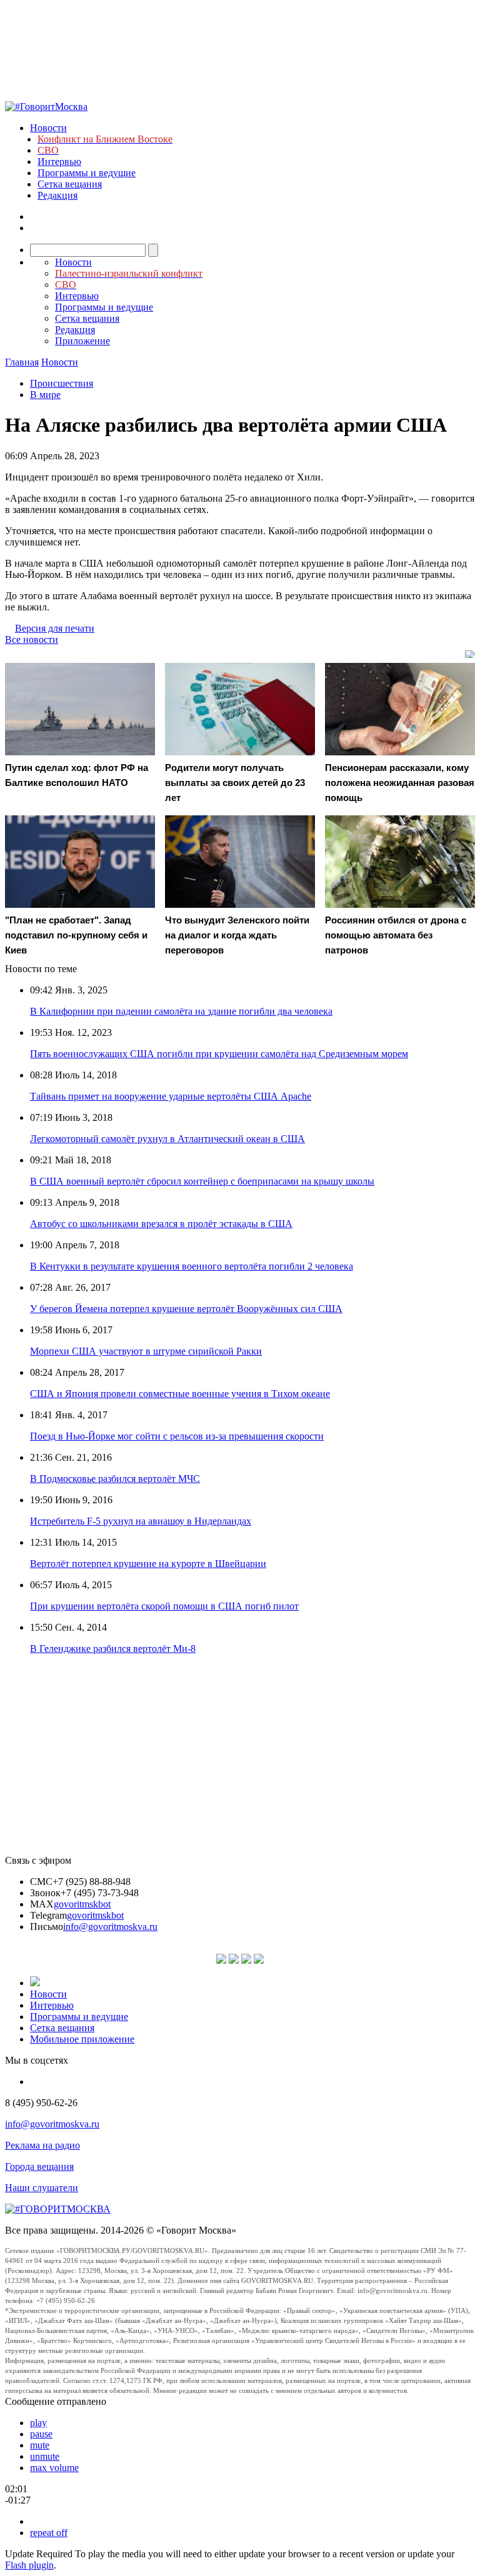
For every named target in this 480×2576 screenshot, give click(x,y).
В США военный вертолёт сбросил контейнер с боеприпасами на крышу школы (202, 1181)
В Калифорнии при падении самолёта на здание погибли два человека (181, 1011)
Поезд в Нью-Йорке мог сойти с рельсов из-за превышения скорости (177, 1436)
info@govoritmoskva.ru (110, 1927)
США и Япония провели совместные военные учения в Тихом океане (180, 1394)
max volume (54, 2468)
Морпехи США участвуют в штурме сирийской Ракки (146, 1351)
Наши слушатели (42, 2188)
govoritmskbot (82, 1904)
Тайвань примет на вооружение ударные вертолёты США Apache (171, 1096)
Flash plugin (29, 2565)
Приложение (82, 341)
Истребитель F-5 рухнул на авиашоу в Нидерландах (141, 1521)
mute (40, 2445)
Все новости (32, 639)
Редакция (57, 195)
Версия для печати (55, 628)
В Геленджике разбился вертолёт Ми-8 (113, 1649)
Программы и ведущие (87, 173)
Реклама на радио (42, 2145)
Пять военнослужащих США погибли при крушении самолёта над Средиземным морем (219, 1054)
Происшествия (62, 383)
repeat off (49, 2533)
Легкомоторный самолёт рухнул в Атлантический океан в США (167, 1139)
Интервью (59, 162)
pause (41, 2434)
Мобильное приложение (82, 2039)
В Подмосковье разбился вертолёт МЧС (115, 1479)
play (38, 2423)
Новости (48, 128)
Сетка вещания (70, 184)
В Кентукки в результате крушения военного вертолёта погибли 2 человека (192, 1266)
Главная (22, 362)
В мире (45, 395)
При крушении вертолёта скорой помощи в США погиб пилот (164, 1606)
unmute (45, 2456)
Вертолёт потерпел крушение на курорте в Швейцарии (148, 1564)
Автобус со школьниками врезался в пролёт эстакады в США (161, 1224)
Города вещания (39, 2166)
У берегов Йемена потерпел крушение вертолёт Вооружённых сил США (186, 1309)
